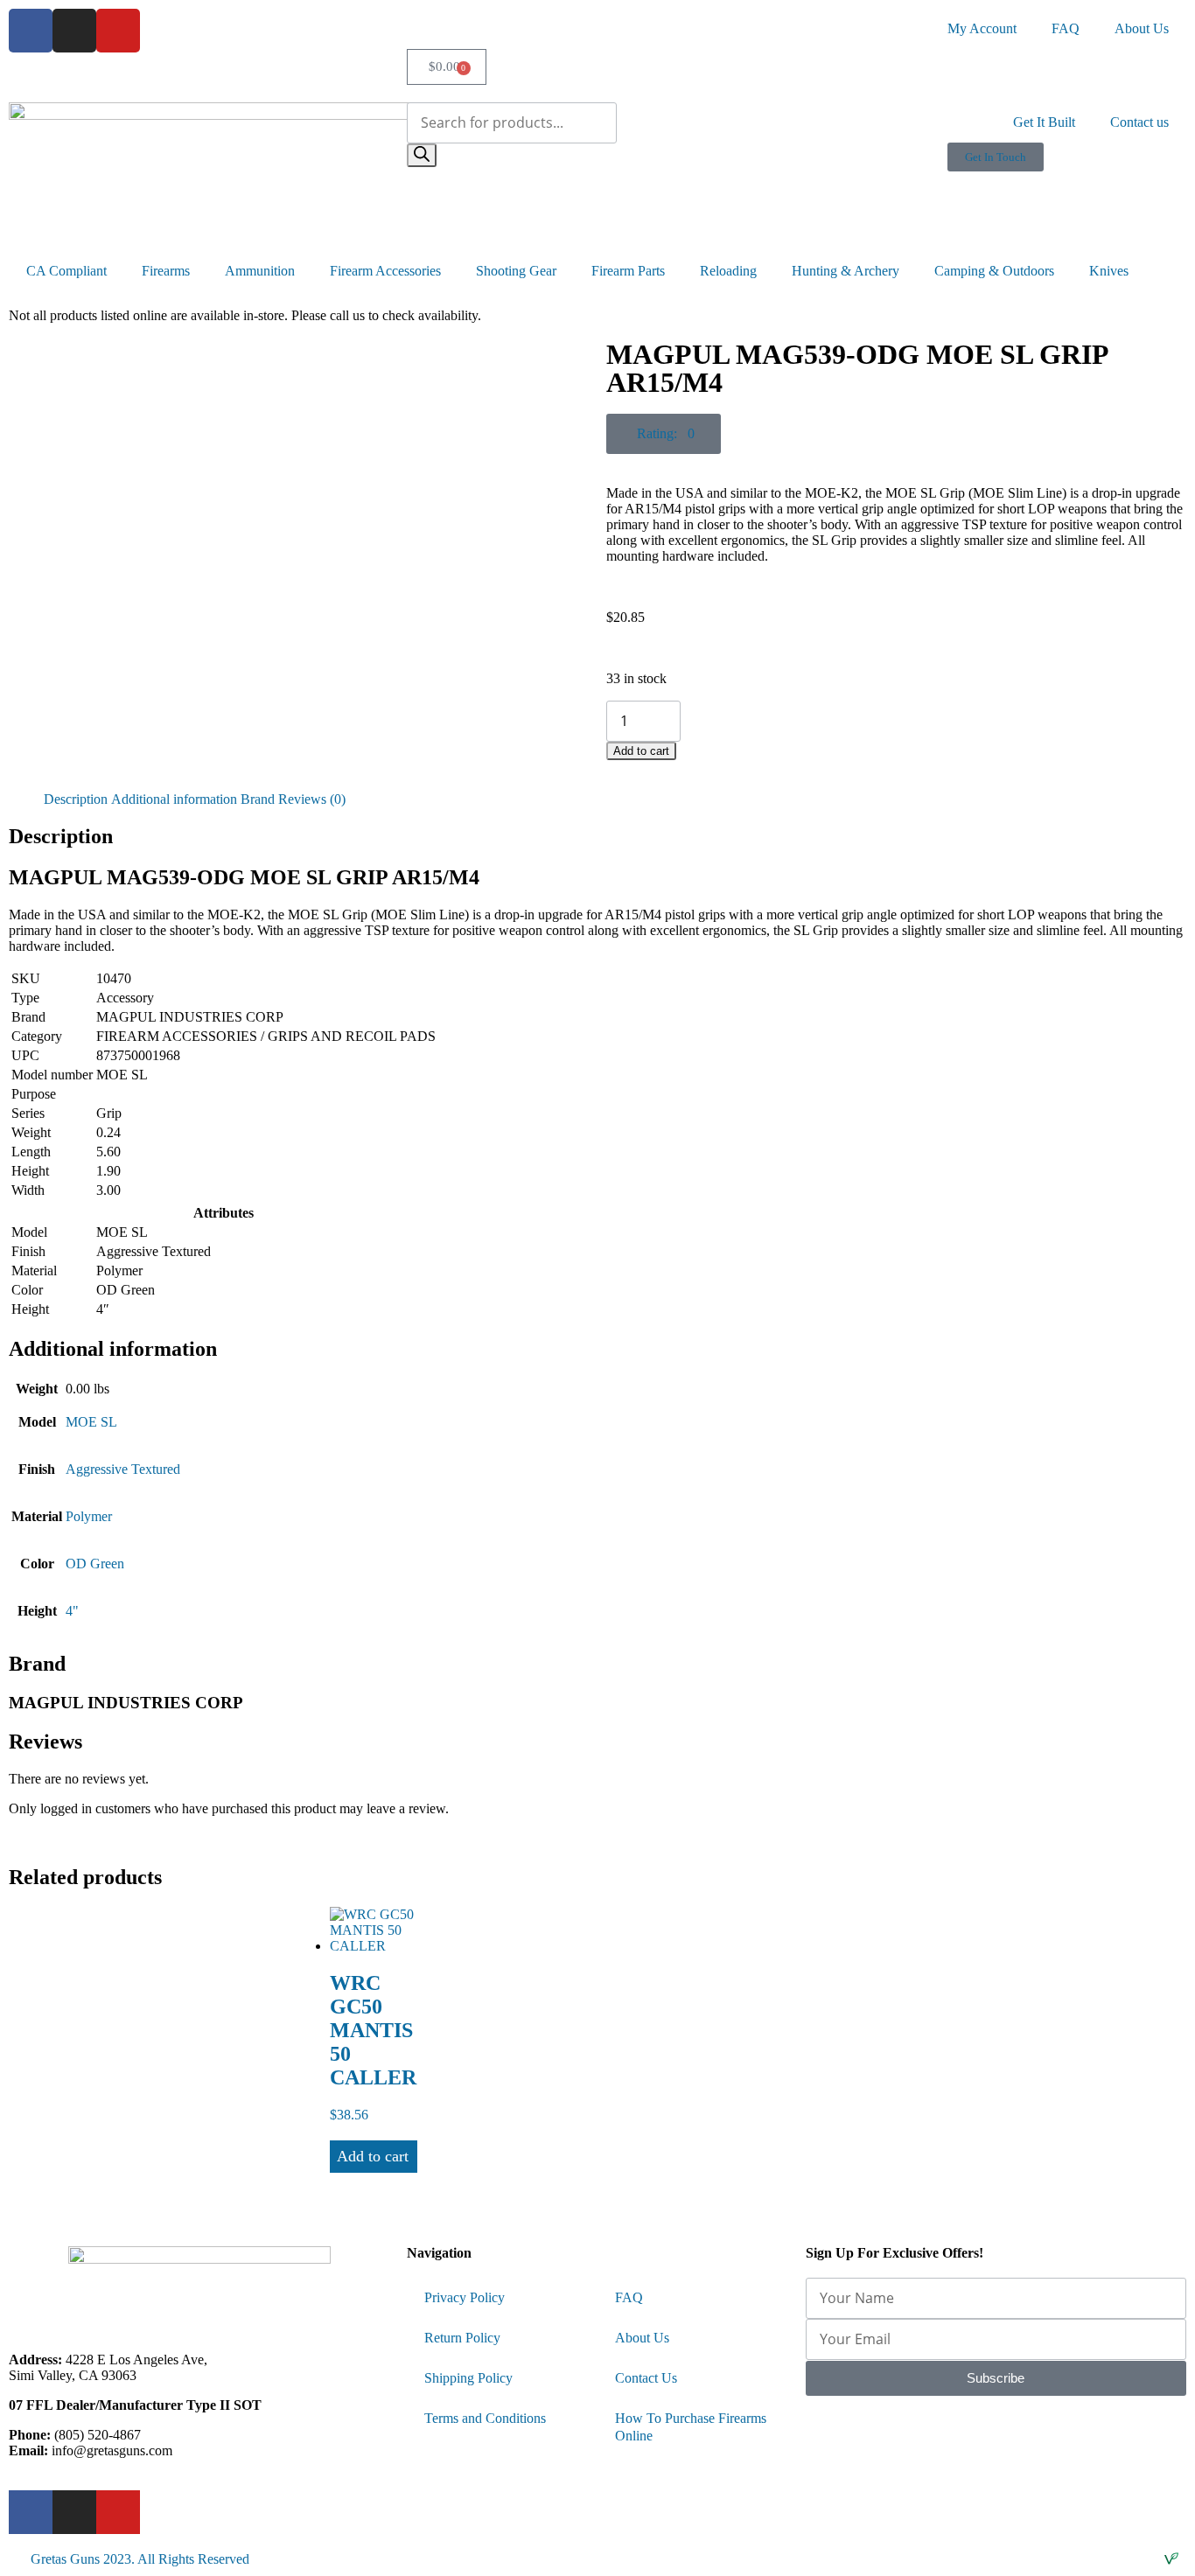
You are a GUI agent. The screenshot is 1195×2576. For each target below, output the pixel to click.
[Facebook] (31, 31)
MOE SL (91, 1422)
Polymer (89, 1516)
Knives (1109, 271)
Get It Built (1044, 122)
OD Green (95, 1564)
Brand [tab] (258, 799)
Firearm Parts (628, 271)
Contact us (1139, 122)
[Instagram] (74, 31)
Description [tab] (76, 799)
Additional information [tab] (174, 799)
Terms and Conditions (485, 2418)
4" (72, 1611)
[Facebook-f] (31, 2512)
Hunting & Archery (846, 271)
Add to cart (641, 751)
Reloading (728, 271)
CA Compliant (66, 271)
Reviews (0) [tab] (312, 799)
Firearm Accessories (385, 271)
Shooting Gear (516, 271)
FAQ (1066, 28)
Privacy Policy (465, 2297)
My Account (982, 28)
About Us (1142, 28)
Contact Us (646, 2378)
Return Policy (462, 2338)
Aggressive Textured (123, 1469)
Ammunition (260, 271)
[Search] (422, 155)
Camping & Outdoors (994, 271)
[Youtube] (118, 31)
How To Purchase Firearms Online (691, 2427)
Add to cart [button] (373, 2156)
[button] (664, 434)
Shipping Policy (468, 2378)
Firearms (166, 271)
